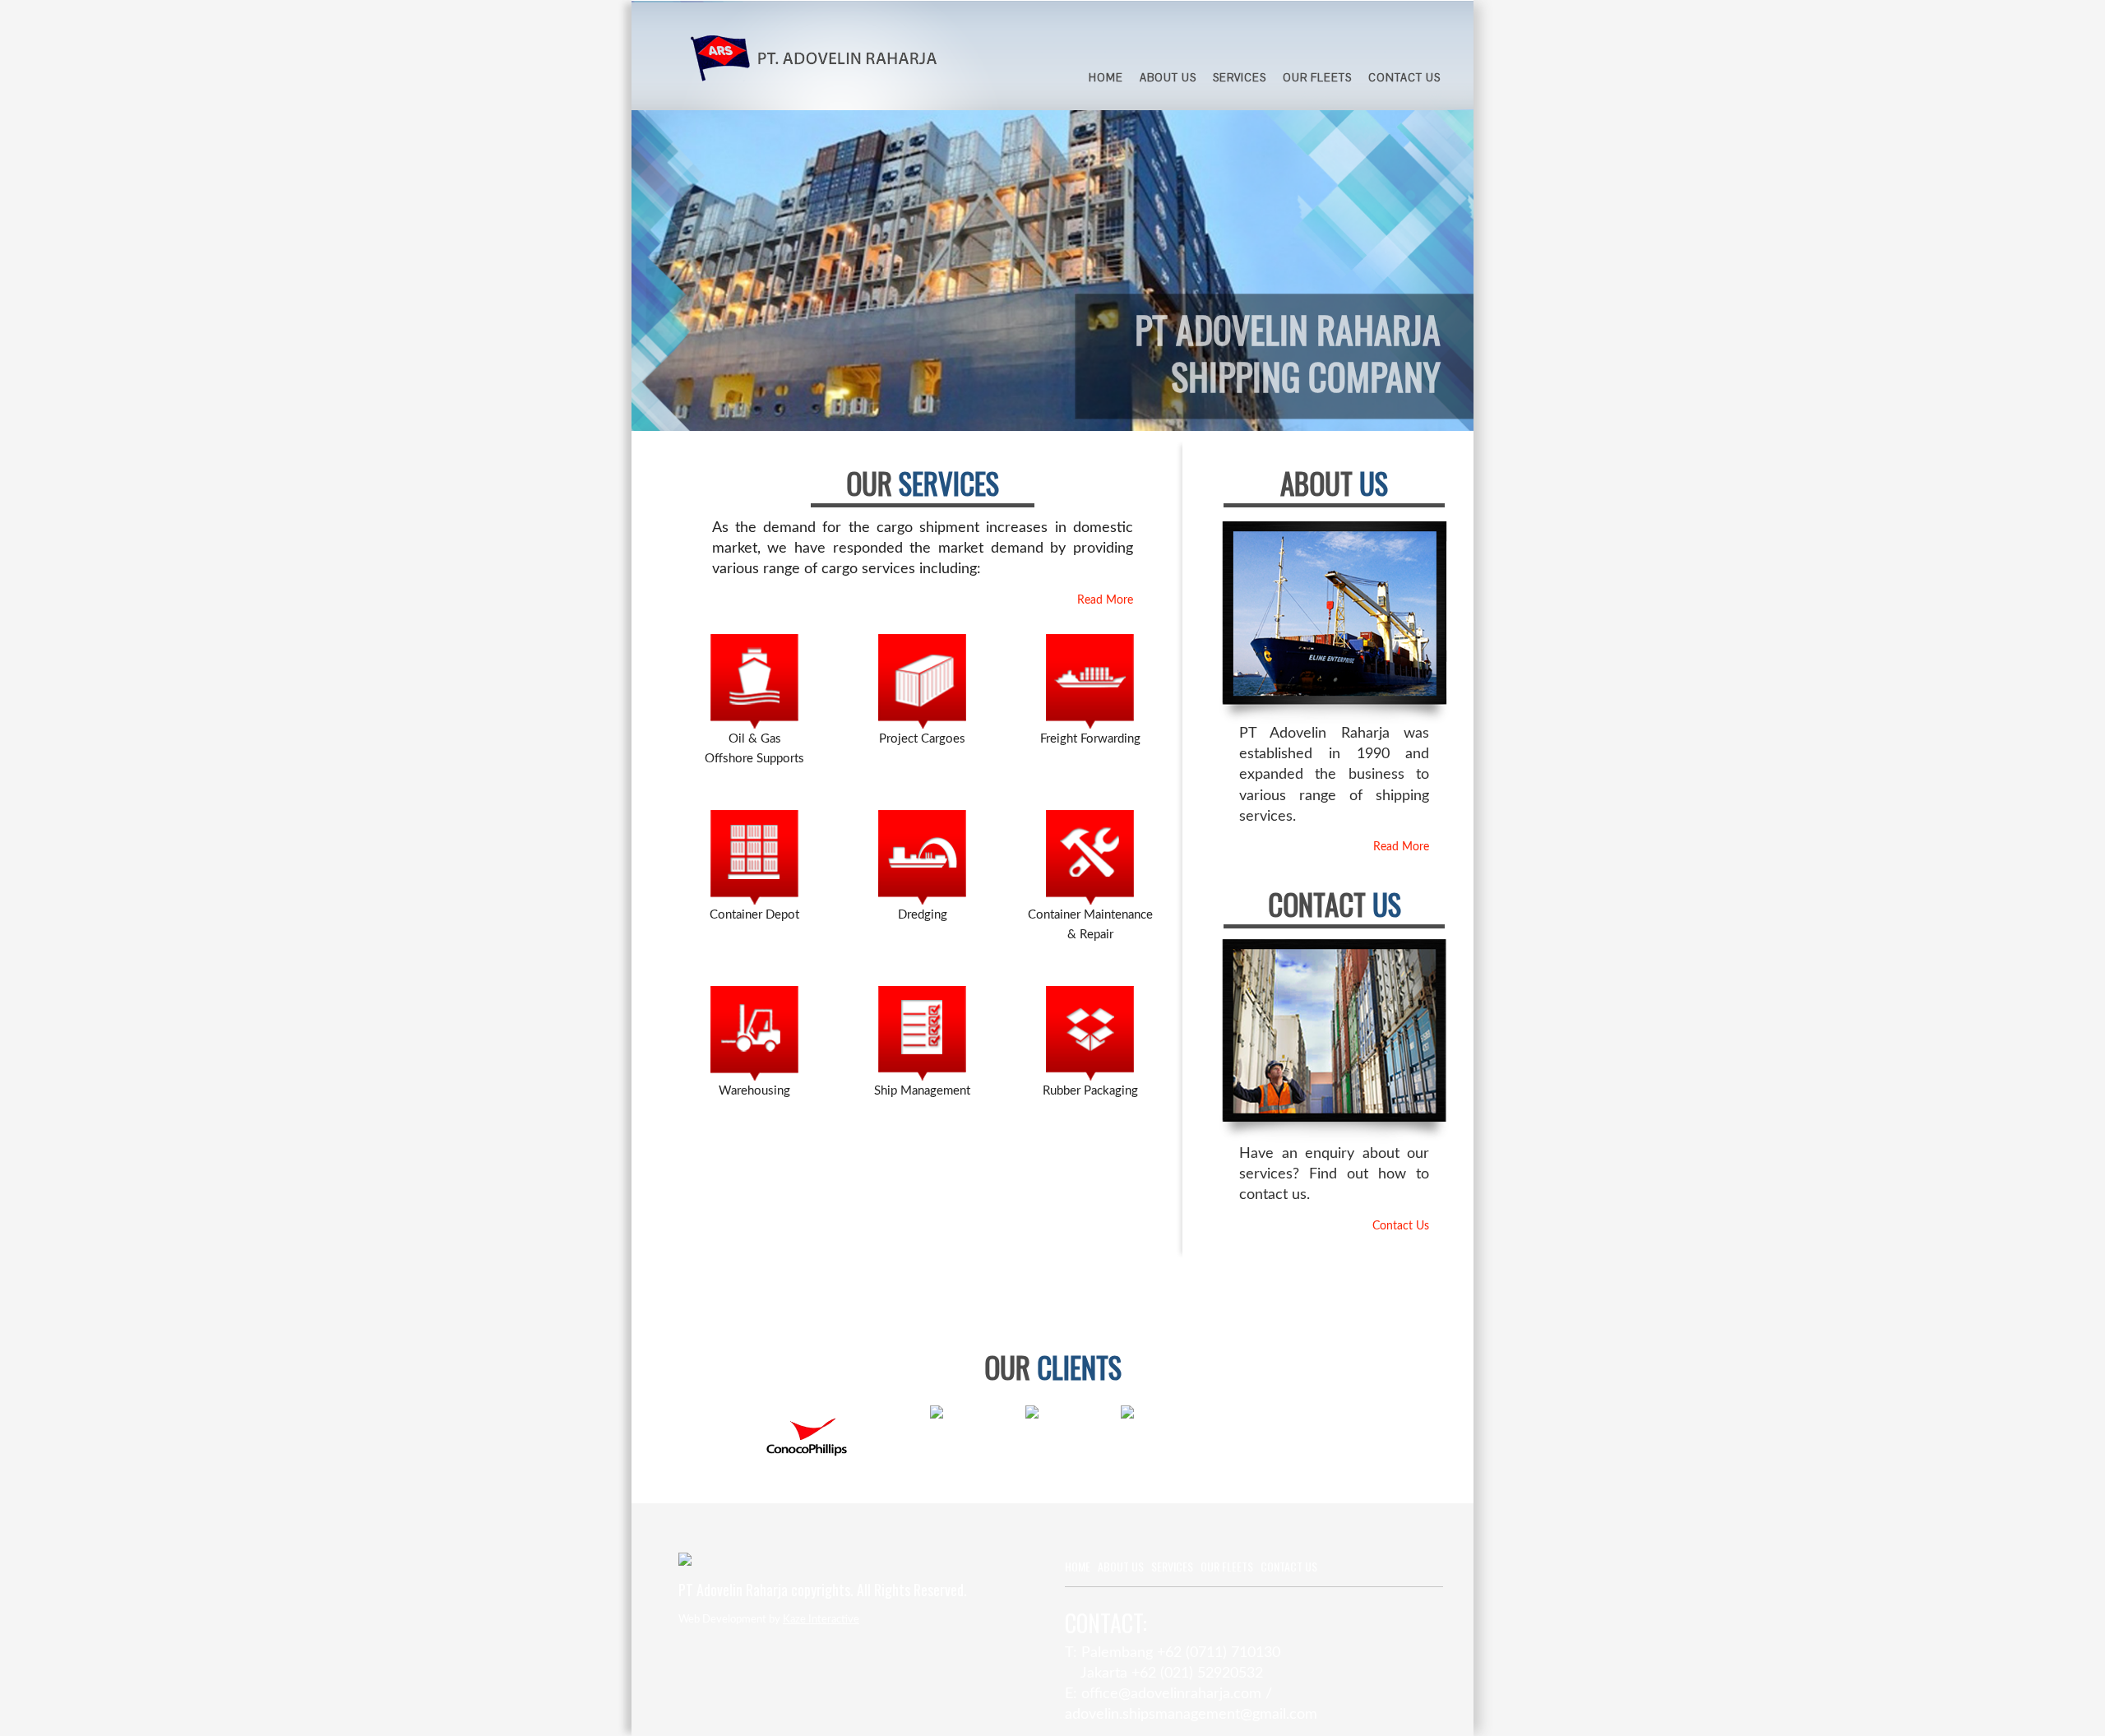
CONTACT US (1404, 78)
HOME (1106, 78)
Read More (1105, 600)
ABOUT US (1168, 78)
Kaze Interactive (821, 1620)
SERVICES (1240, 78)
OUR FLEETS (1317, 78)
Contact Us (1401, 1226)
